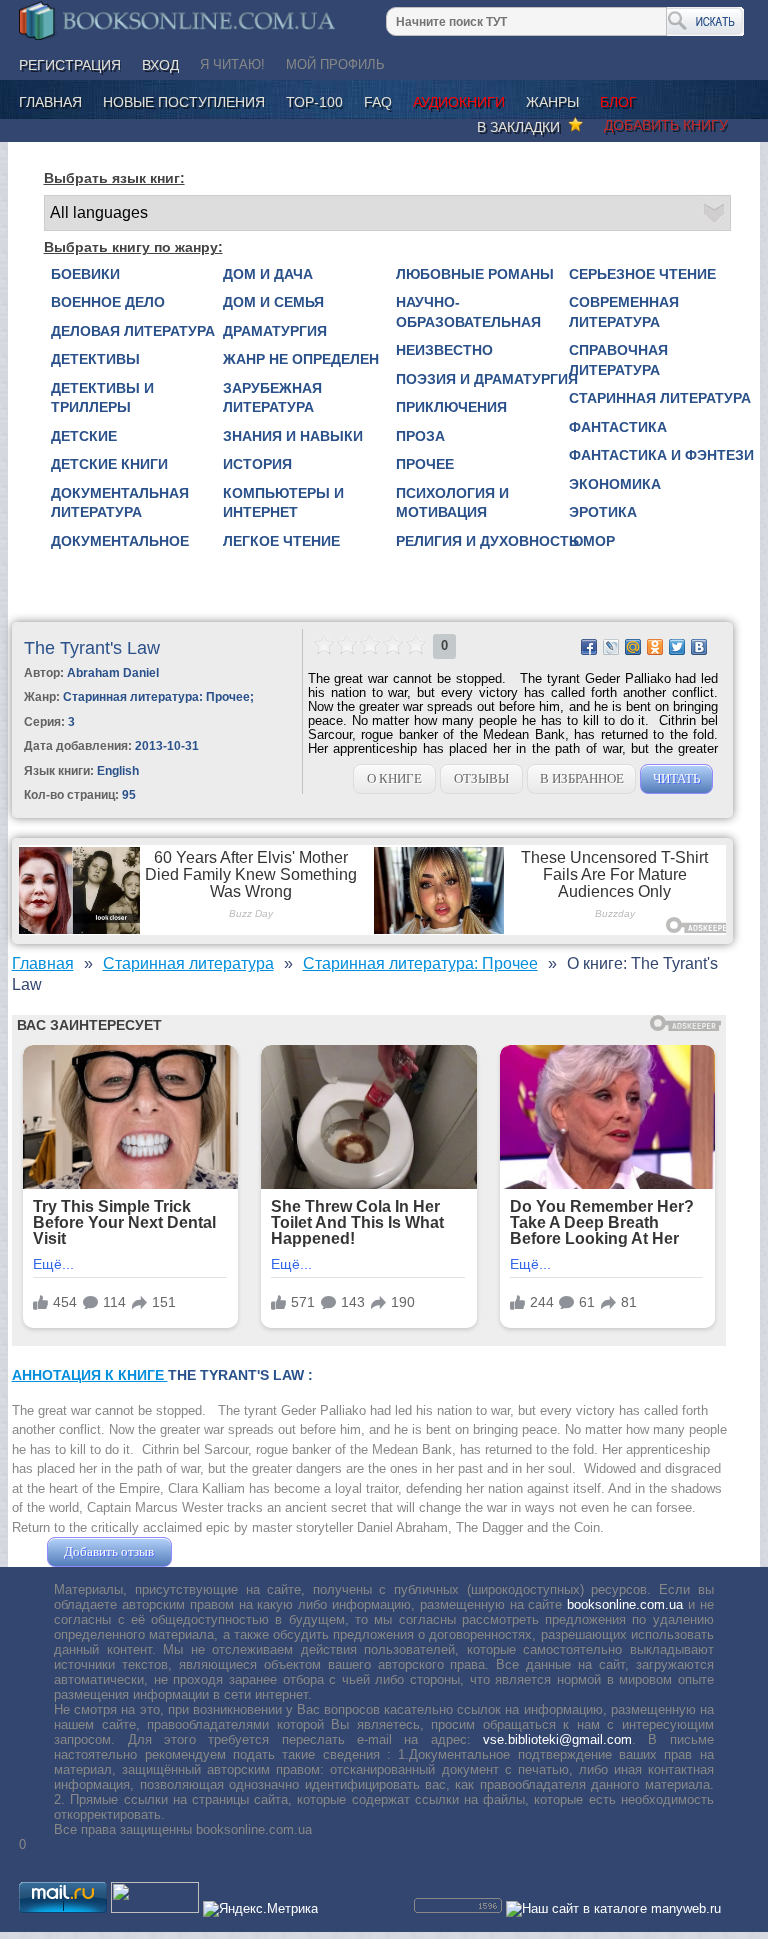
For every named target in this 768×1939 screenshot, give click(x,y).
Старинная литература (660, 398)
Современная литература (624, 312)
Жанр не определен (301, 359)
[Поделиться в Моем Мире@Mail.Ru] (633, 647)
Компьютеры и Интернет (283, 503)
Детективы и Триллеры (102, 398)
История (257, 464)
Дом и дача (268, 274)
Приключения (451, 407)
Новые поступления (184, 102)
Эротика (603, 512)
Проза (420, 436)
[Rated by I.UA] (155, 1908)
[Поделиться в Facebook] (589, 647)
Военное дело (108, 302)
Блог (618, 102)
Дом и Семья (273, 302)
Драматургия (275, 331)
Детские (84, 436)
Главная (50, 102)
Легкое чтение (281, 541)
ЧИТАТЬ (676, 778)
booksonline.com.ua (625, 1604)
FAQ (378, 102)
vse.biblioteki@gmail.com (557, 1739)
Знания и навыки (293, 436)
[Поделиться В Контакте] (699, 647)
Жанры (552, 102)
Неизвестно (444, 350)
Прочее (425, 464)
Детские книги (109, 464)
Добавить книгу (666, 125)
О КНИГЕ (394, 778)
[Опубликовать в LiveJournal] (611, 647)
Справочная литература (618, 360)
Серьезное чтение (642, 274)
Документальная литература (120, 503)
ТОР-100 (314, 102)
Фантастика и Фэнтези (661, 455)
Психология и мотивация (452, 503)
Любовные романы (475, 274)
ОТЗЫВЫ (481, 778)
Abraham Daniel (113, 673)
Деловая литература (133, 331)
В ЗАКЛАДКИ (522, 127)
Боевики (85, 274)
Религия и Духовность (487, 541)
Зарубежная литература (272, 398)
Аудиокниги (459, 102)
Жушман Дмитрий (230, 1551)
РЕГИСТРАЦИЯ (70, 65)
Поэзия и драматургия (487, 379)
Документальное (120, 541)
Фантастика (618, 427)
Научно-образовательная (468, 312)
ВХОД (160, 65)
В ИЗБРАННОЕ (582, 778)
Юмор (592, 541)
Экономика (615, 484)
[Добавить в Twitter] (677, 647)
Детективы (95, 359)
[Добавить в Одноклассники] (655, 647)
